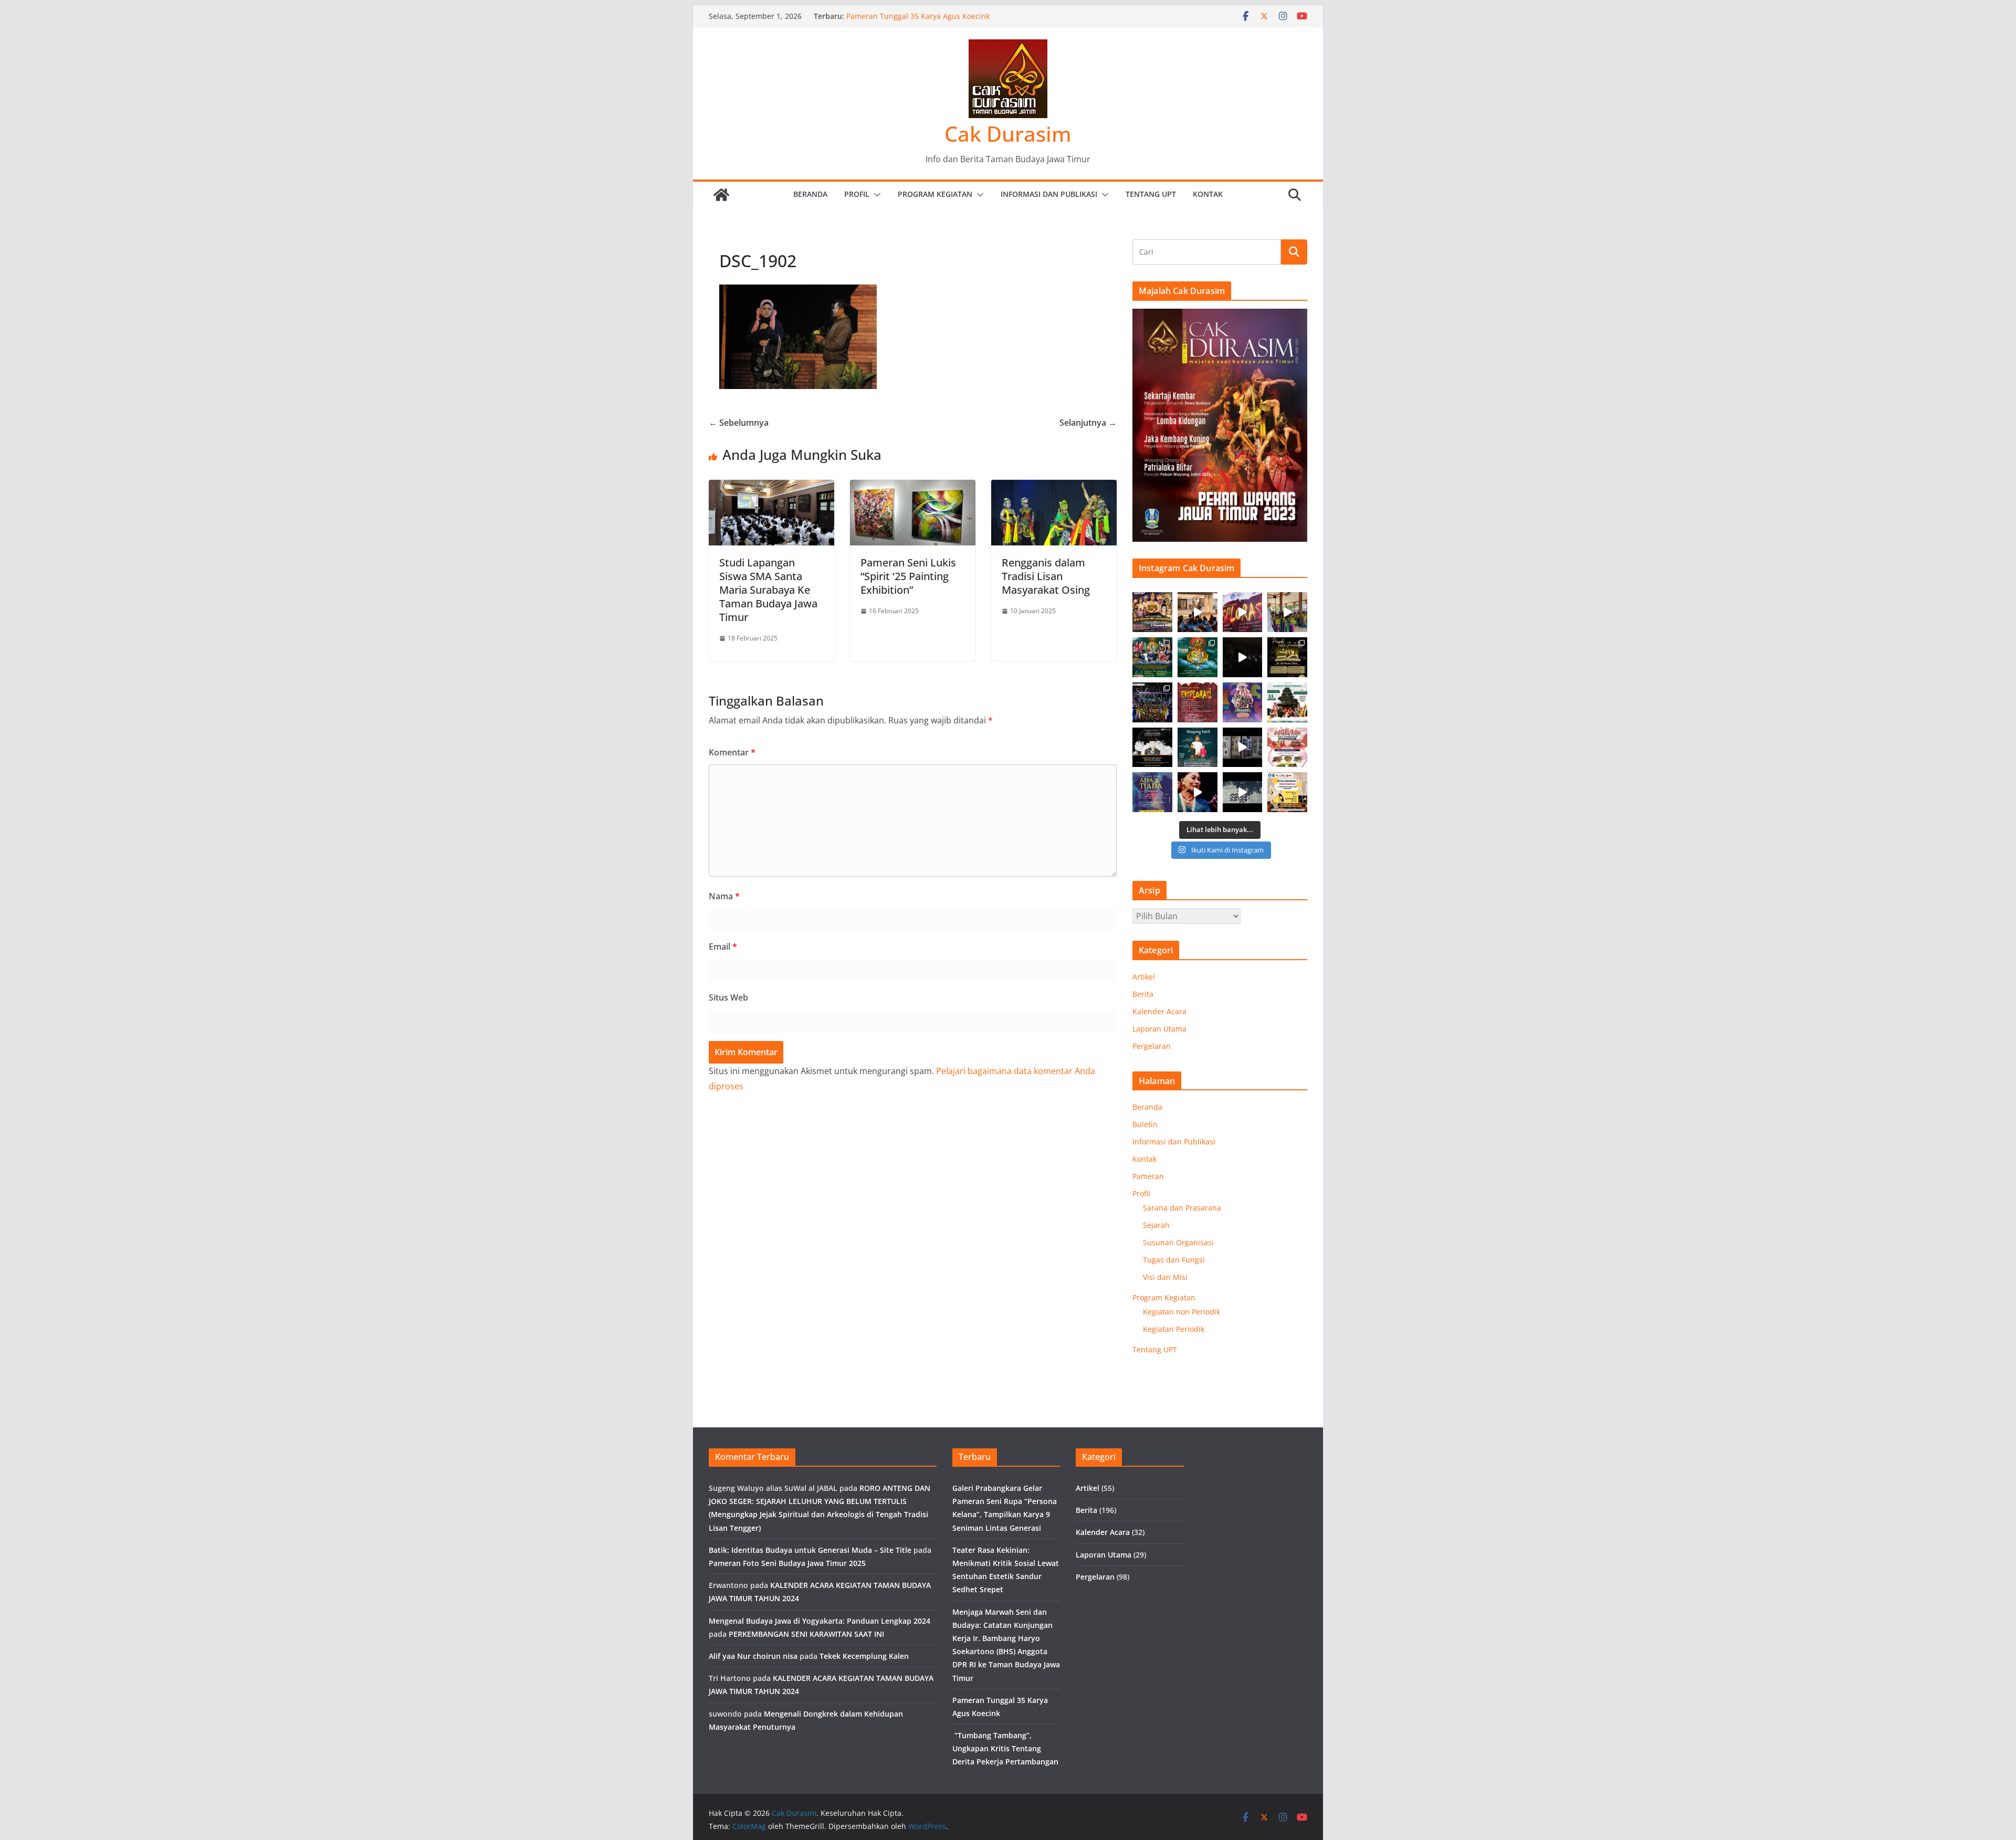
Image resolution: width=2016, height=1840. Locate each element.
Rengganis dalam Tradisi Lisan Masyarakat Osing (1046, 576)
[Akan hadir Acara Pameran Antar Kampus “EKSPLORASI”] (1198, 702)
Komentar (732, 752)
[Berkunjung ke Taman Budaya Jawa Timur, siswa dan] (1198, 612)
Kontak (1208, 194)
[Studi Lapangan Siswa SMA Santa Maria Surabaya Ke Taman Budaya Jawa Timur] (771, 487)
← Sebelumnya (739, 423)
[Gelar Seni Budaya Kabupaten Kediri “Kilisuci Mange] (1152, 612)
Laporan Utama (1159, 1029)
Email (723, 947)
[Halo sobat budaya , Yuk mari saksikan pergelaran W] (1198, 748)
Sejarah (1156, 1225)
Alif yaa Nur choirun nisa (753, 1656)
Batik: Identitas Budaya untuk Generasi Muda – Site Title (810, 1550)
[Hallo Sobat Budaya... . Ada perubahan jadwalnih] (1287, 792)
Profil (857, 194)
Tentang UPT (1151, 194)
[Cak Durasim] (721, 195)
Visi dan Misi (1165, 1277)
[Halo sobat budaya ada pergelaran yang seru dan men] (1287, 748)
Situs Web (728, 997)
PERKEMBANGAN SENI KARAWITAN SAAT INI (806, 1634)
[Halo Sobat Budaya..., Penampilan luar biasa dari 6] (1243, 657)
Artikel (1144, 977)
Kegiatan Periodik (1174, 1329)
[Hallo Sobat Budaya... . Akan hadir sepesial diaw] (1152, 792)
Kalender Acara (1159, 1011)
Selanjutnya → (1088, 423)
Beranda (810, 194)
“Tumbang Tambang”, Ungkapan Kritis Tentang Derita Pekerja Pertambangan (1005, 1748)
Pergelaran (1152, 1046)
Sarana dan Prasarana (1182, 1208)
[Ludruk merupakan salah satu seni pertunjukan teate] (1198, 792)
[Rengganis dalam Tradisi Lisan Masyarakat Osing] (1054, 487)
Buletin (1145, 1124)
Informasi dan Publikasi (1049, 194)
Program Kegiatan (935, 194)
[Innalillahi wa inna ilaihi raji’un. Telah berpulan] (1152, 748)
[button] (875, 195)
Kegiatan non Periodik (1182, 1312)
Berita (1143, 994)
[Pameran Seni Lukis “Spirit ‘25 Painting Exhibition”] (913, 487)
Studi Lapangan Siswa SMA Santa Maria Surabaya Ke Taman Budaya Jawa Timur (768, 590)
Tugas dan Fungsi (1174, 1260)
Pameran (1148, 1176)
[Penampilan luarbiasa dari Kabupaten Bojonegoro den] (1152, 702)
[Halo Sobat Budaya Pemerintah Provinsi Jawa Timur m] (1287, 702)
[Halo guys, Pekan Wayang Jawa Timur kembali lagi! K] (1198, 657)
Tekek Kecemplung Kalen (864, 1656)
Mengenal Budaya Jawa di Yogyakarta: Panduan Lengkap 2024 (820, 1621)
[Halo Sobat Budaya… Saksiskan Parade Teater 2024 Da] (1287, 657)
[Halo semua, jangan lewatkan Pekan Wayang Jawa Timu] (1152, 657)
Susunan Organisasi (1178, 1242)
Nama (724, 896)
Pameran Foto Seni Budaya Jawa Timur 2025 (787, 1563)
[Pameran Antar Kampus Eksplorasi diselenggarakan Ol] (1243, 612)
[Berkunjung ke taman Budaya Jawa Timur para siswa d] (1287, 612)
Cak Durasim (1008, 134)
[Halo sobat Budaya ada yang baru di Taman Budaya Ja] (1243, 748)
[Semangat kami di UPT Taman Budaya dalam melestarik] (1243, 792)
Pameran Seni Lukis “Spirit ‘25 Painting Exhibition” (908, 576)
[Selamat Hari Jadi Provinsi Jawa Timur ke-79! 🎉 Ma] (1243, 702)
